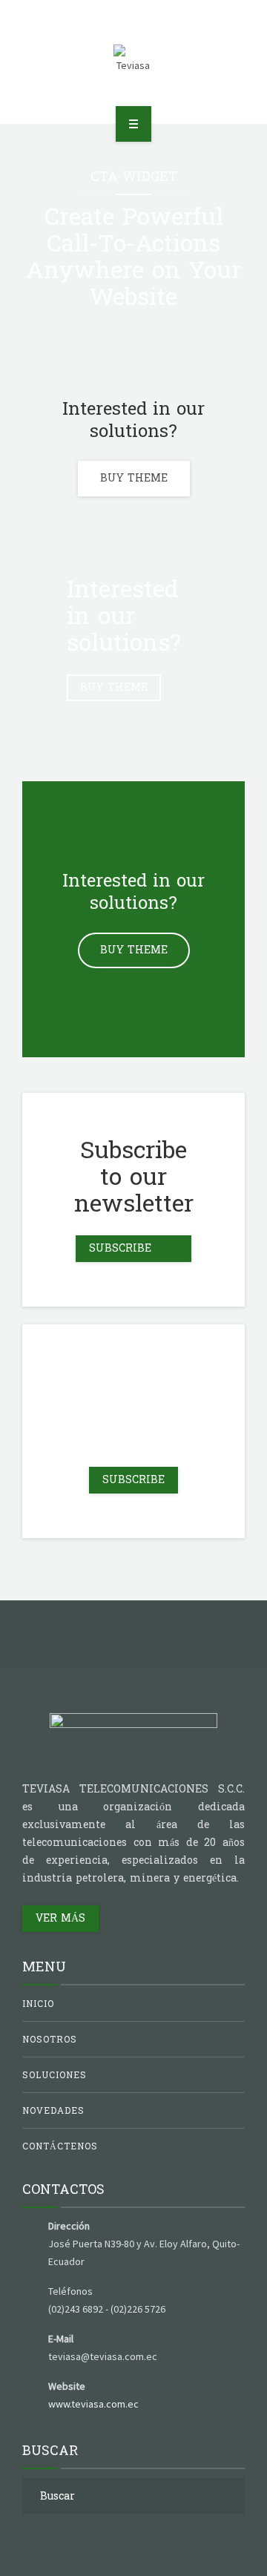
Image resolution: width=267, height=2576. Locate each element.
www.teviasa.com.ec (93, 2404)
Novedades (53, 2111)
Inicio (38, 2004)
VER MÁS (60, 1918)
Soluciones (55, 2075)
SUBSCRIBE (133, 1480)
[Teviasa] (134, 59)
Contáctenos (60, 2146)
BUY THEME (134, 478)
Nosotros (50, 2040)
